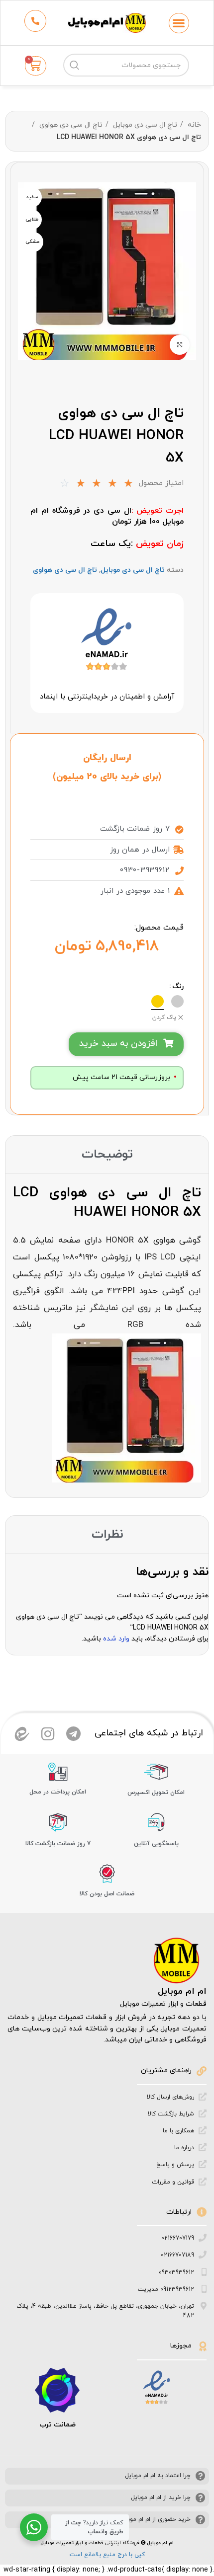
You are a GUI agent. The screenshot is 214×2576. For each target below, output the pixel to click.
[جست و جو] (75, 65)
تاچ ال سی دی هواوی (70, 125)
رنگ (178, 986)
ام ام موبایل (182, 1991)
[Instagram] (48, 1734)
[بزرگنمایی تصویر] (180, 345)
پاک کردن (164, 1017)
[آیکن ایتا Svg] (22, 1734)
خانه (193, 125)
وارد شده (116, 1639)
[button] (179, 23)
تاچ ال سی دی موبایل (144, 125)
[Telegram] (74, 1734)
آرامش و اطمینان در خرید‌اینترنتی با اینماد (107, 697)
